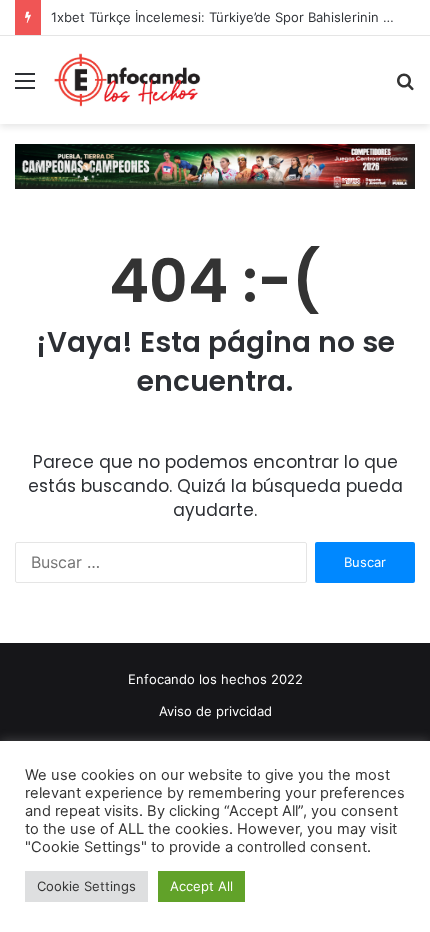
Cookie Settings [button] (86, 886)
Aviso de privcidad (215, 711)
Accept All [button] (201, 886)
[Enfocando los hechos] (127, 80)
